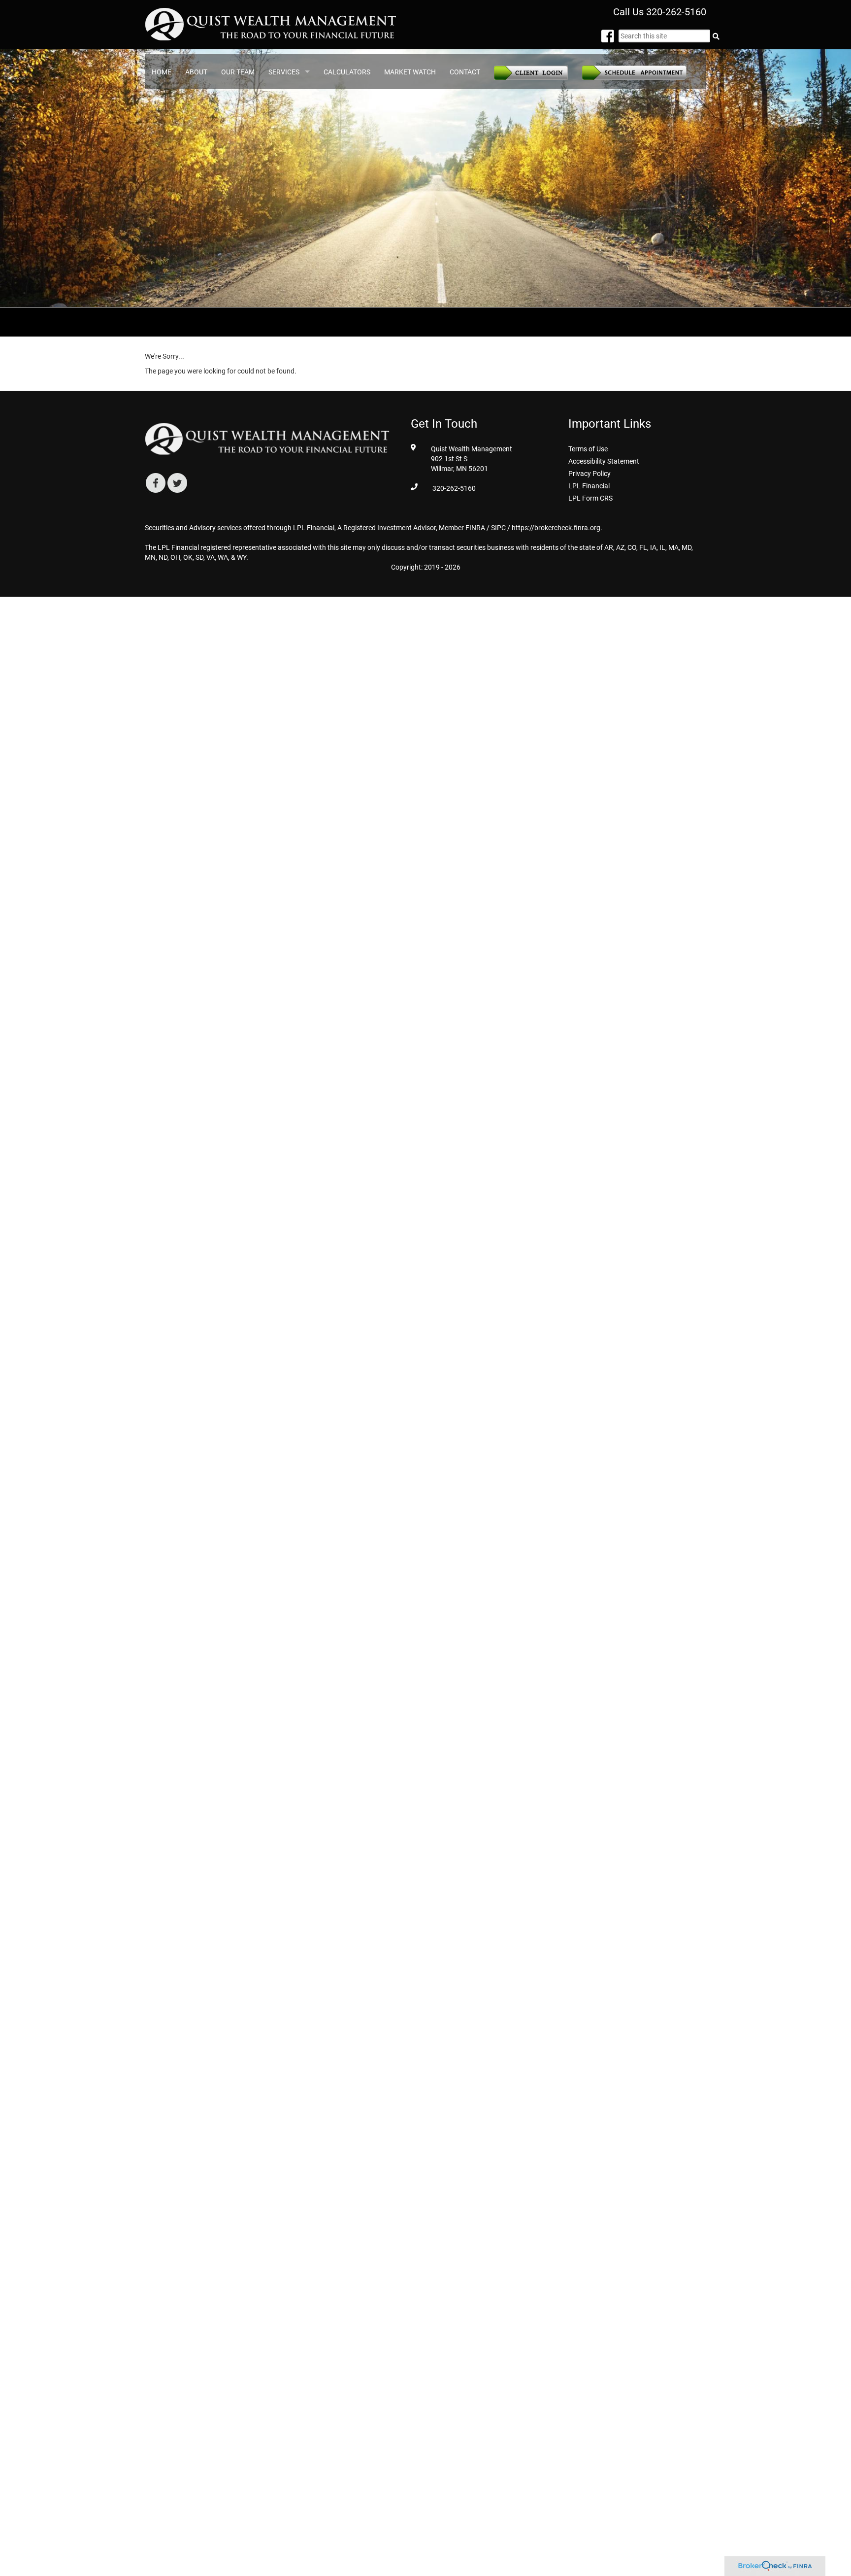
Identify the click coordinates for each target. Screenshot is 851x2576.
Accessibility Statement (604, 461)
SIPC (498, 528)
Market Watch (410, 72)
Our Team (238, 72)
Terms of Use (588, 449)
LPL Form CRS (590, 498)
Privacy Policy (589, 474)
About (196, 72)
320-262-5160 (676, 12)
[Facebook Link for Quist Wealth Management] (610, 39)
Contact (465, 72)
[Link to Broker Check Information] (775, 2566)
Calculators (347, 72)
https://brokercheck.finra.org (556, 528)
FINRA (475, 528)
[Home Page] (271, 24)
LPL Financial (589, 486)
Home (162, 72)
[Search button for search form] (715, 36)
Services (284, 72)
